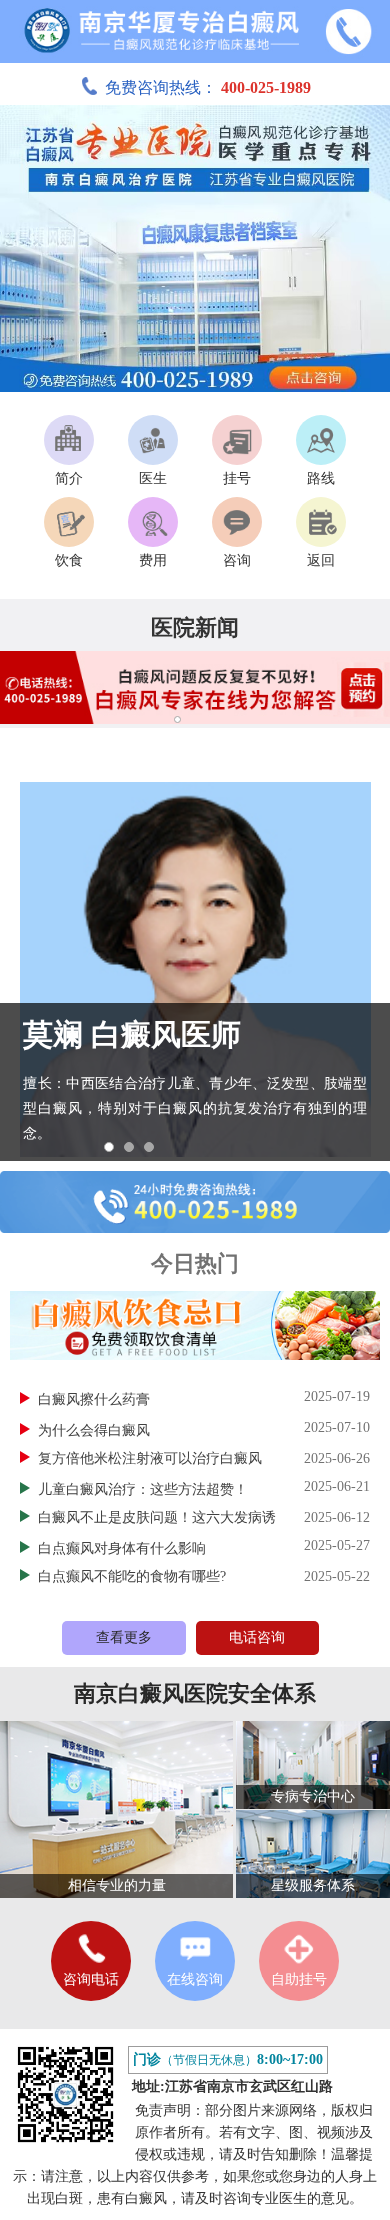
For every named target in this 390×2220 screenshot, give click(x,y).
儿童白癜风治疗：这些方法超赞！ (145, 1489)
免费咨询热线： (208, 87)
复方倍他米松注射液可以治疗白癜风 (150, 1458)
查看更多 (124, 1637)
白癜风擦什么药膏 (96, 1399)
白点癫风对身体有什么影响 (124, 1548)
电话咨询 (257, 1637)
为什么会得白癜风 (96, 1430)
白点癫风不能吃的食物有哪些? (132, 1576)
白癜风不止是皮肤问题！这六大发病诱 (157, 1517)
